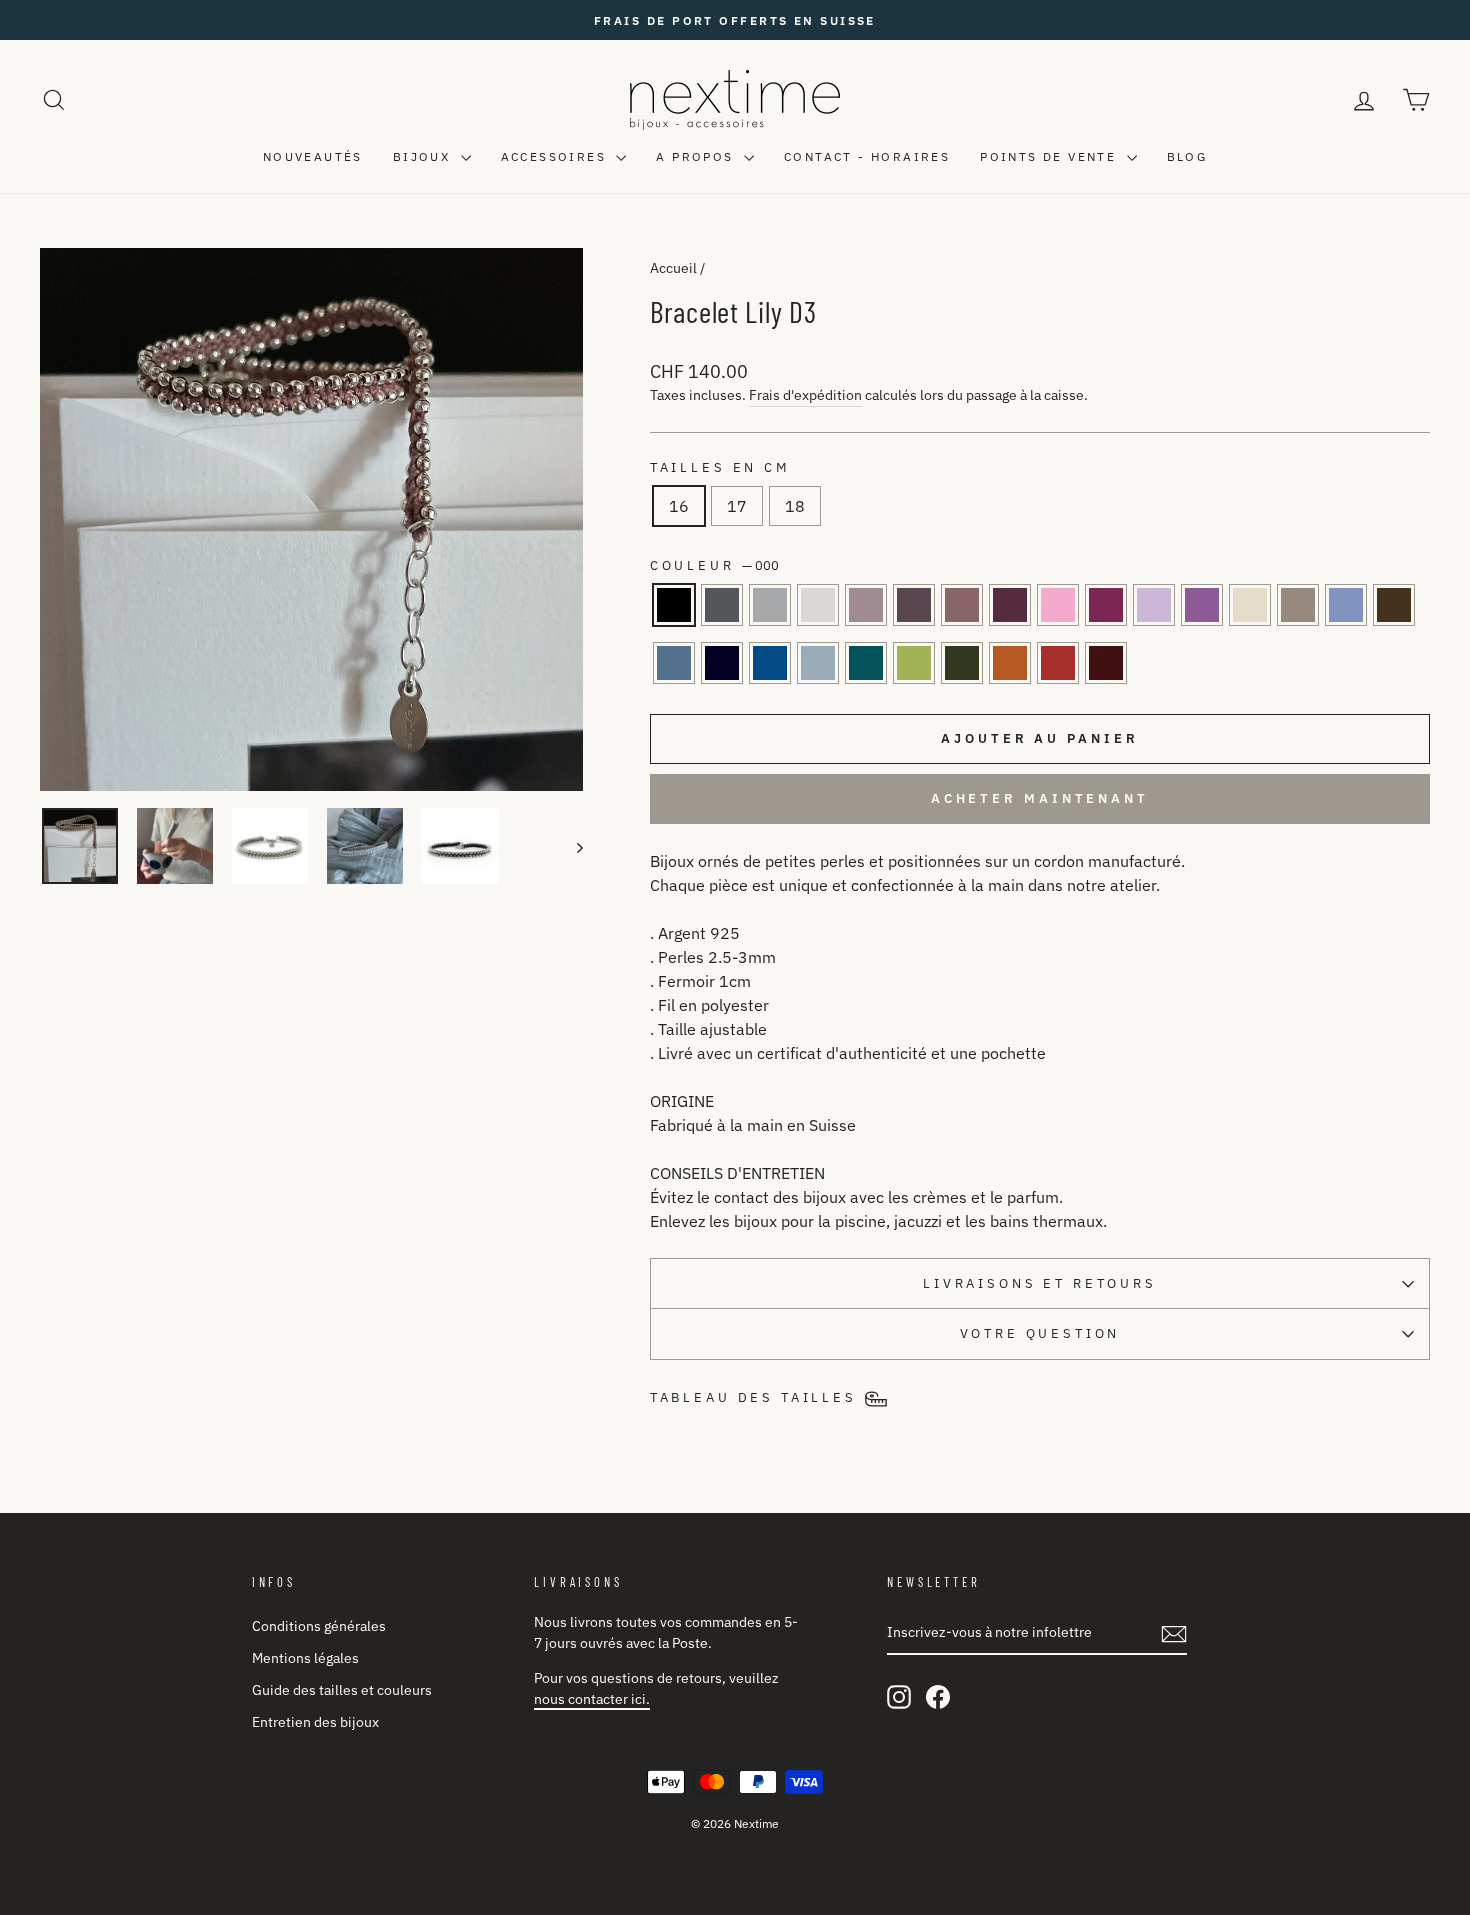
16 (679, 506)
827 (818, 663)
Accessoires (556, 156)
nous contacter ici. (592, 1699)
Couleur (714, 565)
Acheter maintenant (1040, 798)
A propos (697, 156)
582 (914, 663)
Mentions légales (305, 1658)
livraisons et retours (1040, 1283)
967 (770, 663)
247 (1106, 605)
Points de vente (1050, 156)
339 (722, 663)
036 (722, 605)
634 (770, 605)
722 (1250, 605)
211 (1058, 605)
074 (1346, 605)
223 (866, 663)
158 (1154, 605)
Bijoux (424, 156)
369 (1106, 663)
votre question (1040, 1333)
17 (737, 506)
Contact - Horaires (867, 156)
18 (795, 506)
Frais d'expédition (805, 395)
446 (1394, 605)
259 (1010, 605)
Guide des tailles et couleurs (342, 1690)
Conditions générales (319, 1626)
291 (1202, 605)
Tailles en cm (720, 467)
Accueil (673, 268)
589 (1010, 663)
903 (674, 663)
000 (674, 605)
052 (962, 605)
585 (962, 663)
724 (1298, 605)
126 (866, 605)
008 (818, 605)
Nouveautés (313, 156)
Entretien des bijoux (315, 1722)
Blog (1187, 156)
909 (1058, 663)
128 (914, 605)
